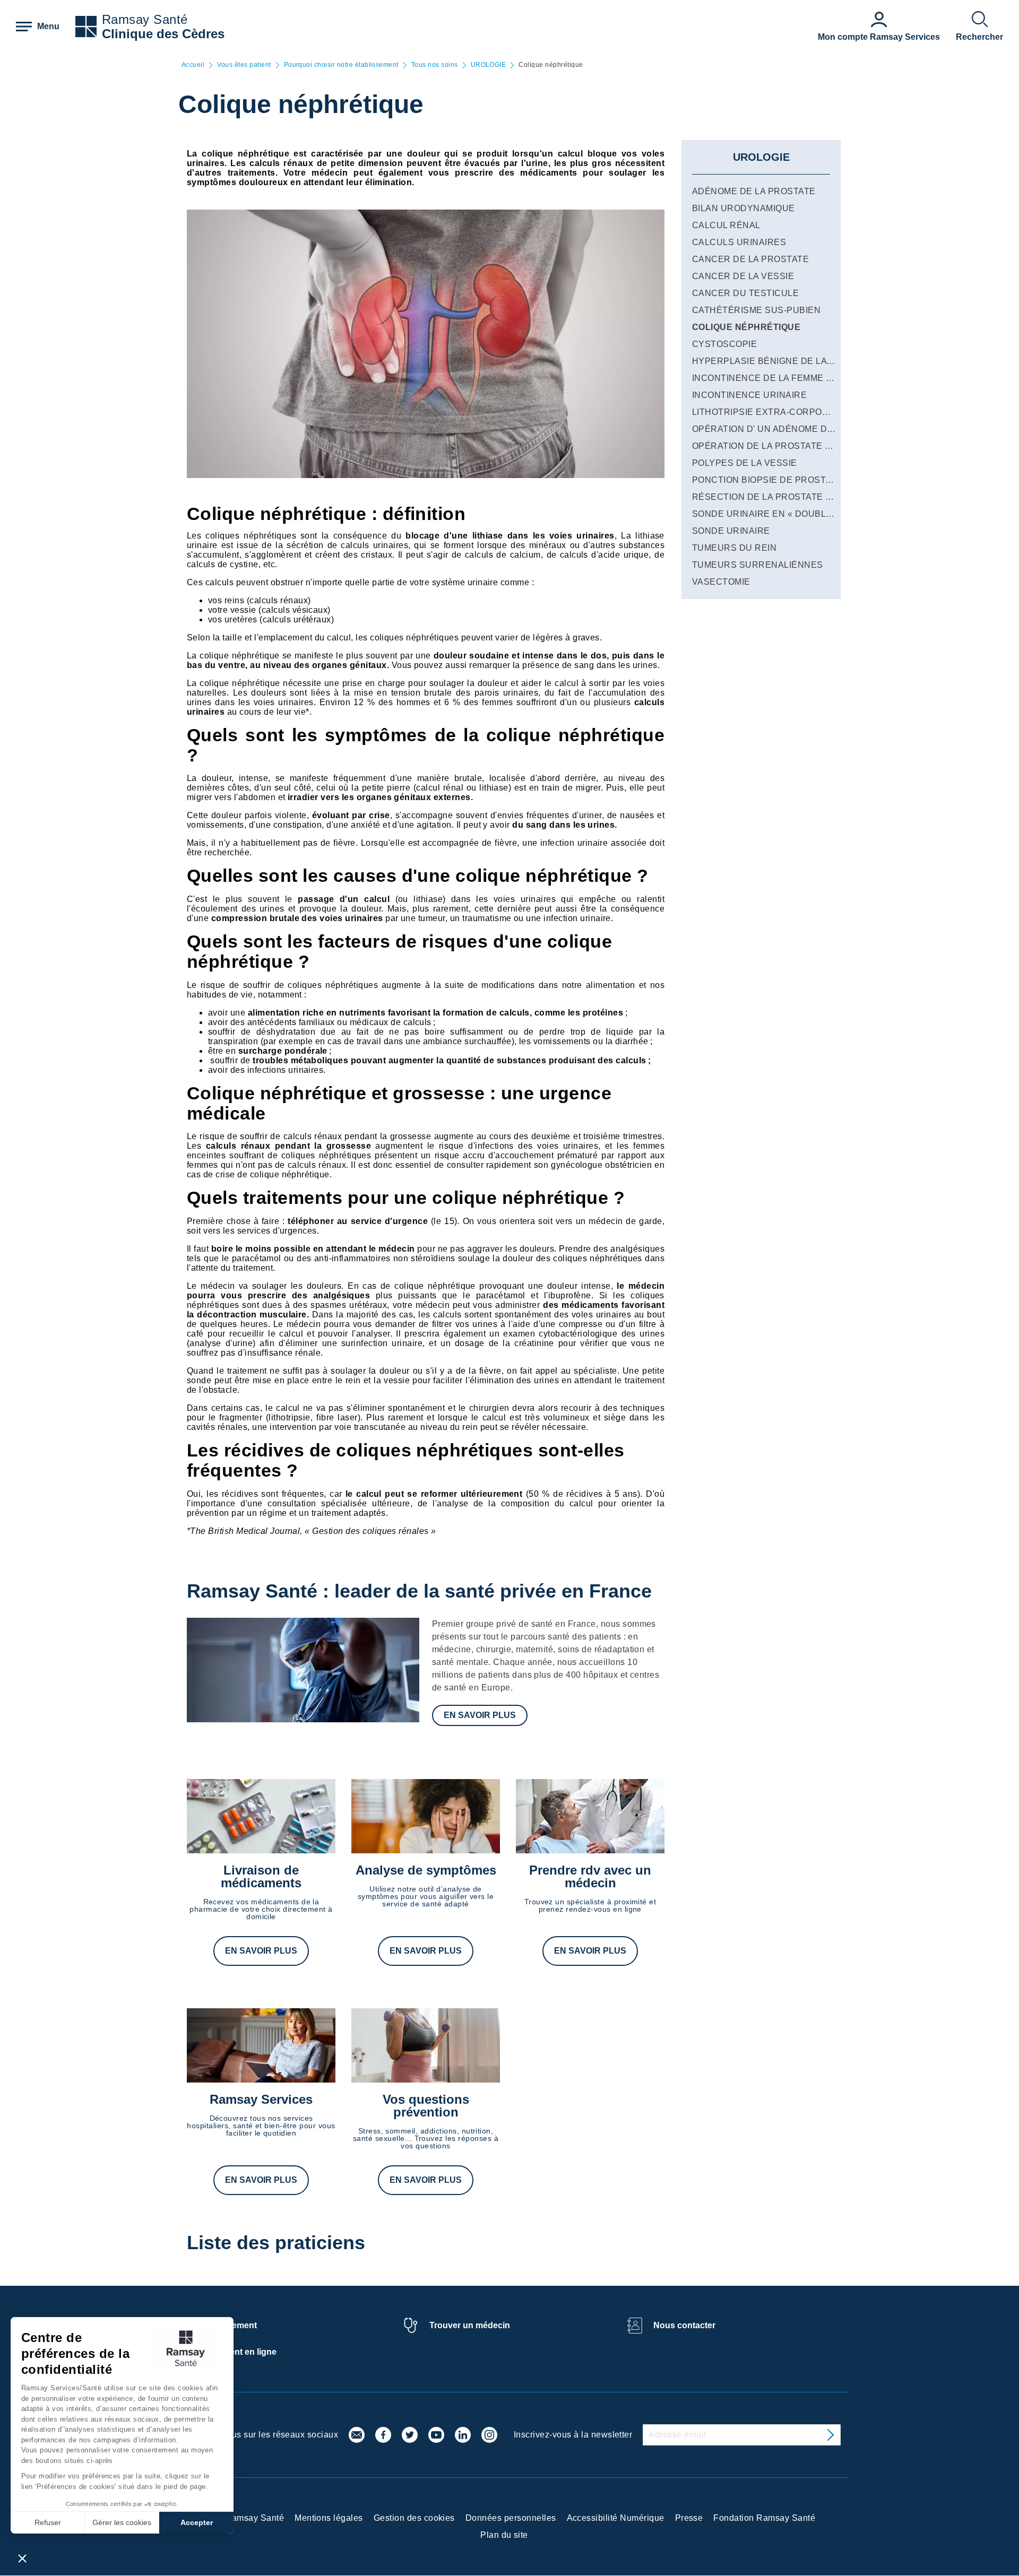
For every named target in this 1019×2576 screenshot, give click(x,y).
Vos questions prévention (426, 2106)
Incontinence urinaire (749, 395)
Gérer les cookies (122, 2522)
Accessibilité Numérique (616, 2518)
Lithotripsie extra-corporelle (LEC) (784, 412)
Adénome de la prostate (754, 191)
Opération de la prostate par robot (784, 446)
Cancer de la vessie (743, 276)
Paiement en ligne (241, 2352)
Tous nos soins (435, 65)
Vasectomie (721, 582)
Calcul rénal (726, 225)
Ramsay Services (261, 2099)
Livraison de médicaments (261, 1876)
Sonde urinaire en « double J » (769, 514)
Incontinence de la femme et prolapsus (794, 378)
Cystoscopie (724, 344)
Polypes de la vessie (745, 463)
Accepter (197, 2522)
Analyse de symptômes (426, 1870)
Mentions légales (329, 2518)
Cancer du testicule (745, 293)
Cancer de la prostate (750, 259)
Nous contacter (684, 2325)
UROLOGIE (489, 65)
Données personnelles (511, 2518)
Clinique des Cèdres (163, 34)
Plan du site (504, 2535)
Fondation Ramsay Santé (764, 2518)
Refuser (48, 2522)
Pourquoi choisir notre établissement (341, 65)
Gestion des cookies (414, 2518)
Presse (689, 2518)
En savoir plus (480, 1715)
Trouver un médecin (470, 2325)
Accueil (193, 65)
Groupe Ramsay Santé (239, 2518)
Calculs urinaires (739, 242)
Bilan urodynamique (744, 208)
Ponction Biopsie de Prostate (767, 480)
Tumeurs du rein (734, 548)
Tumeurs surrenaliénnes (758, 565)
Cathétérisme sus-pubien (756, 310)
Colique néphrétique (746, 327)
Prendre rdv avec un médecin (590, 1876)
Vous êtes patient (244, 65)
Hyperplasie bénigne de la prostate (784, 361)
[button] (22, 2558)
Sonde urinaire (731, 531)
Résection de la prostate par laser (784, 497)
